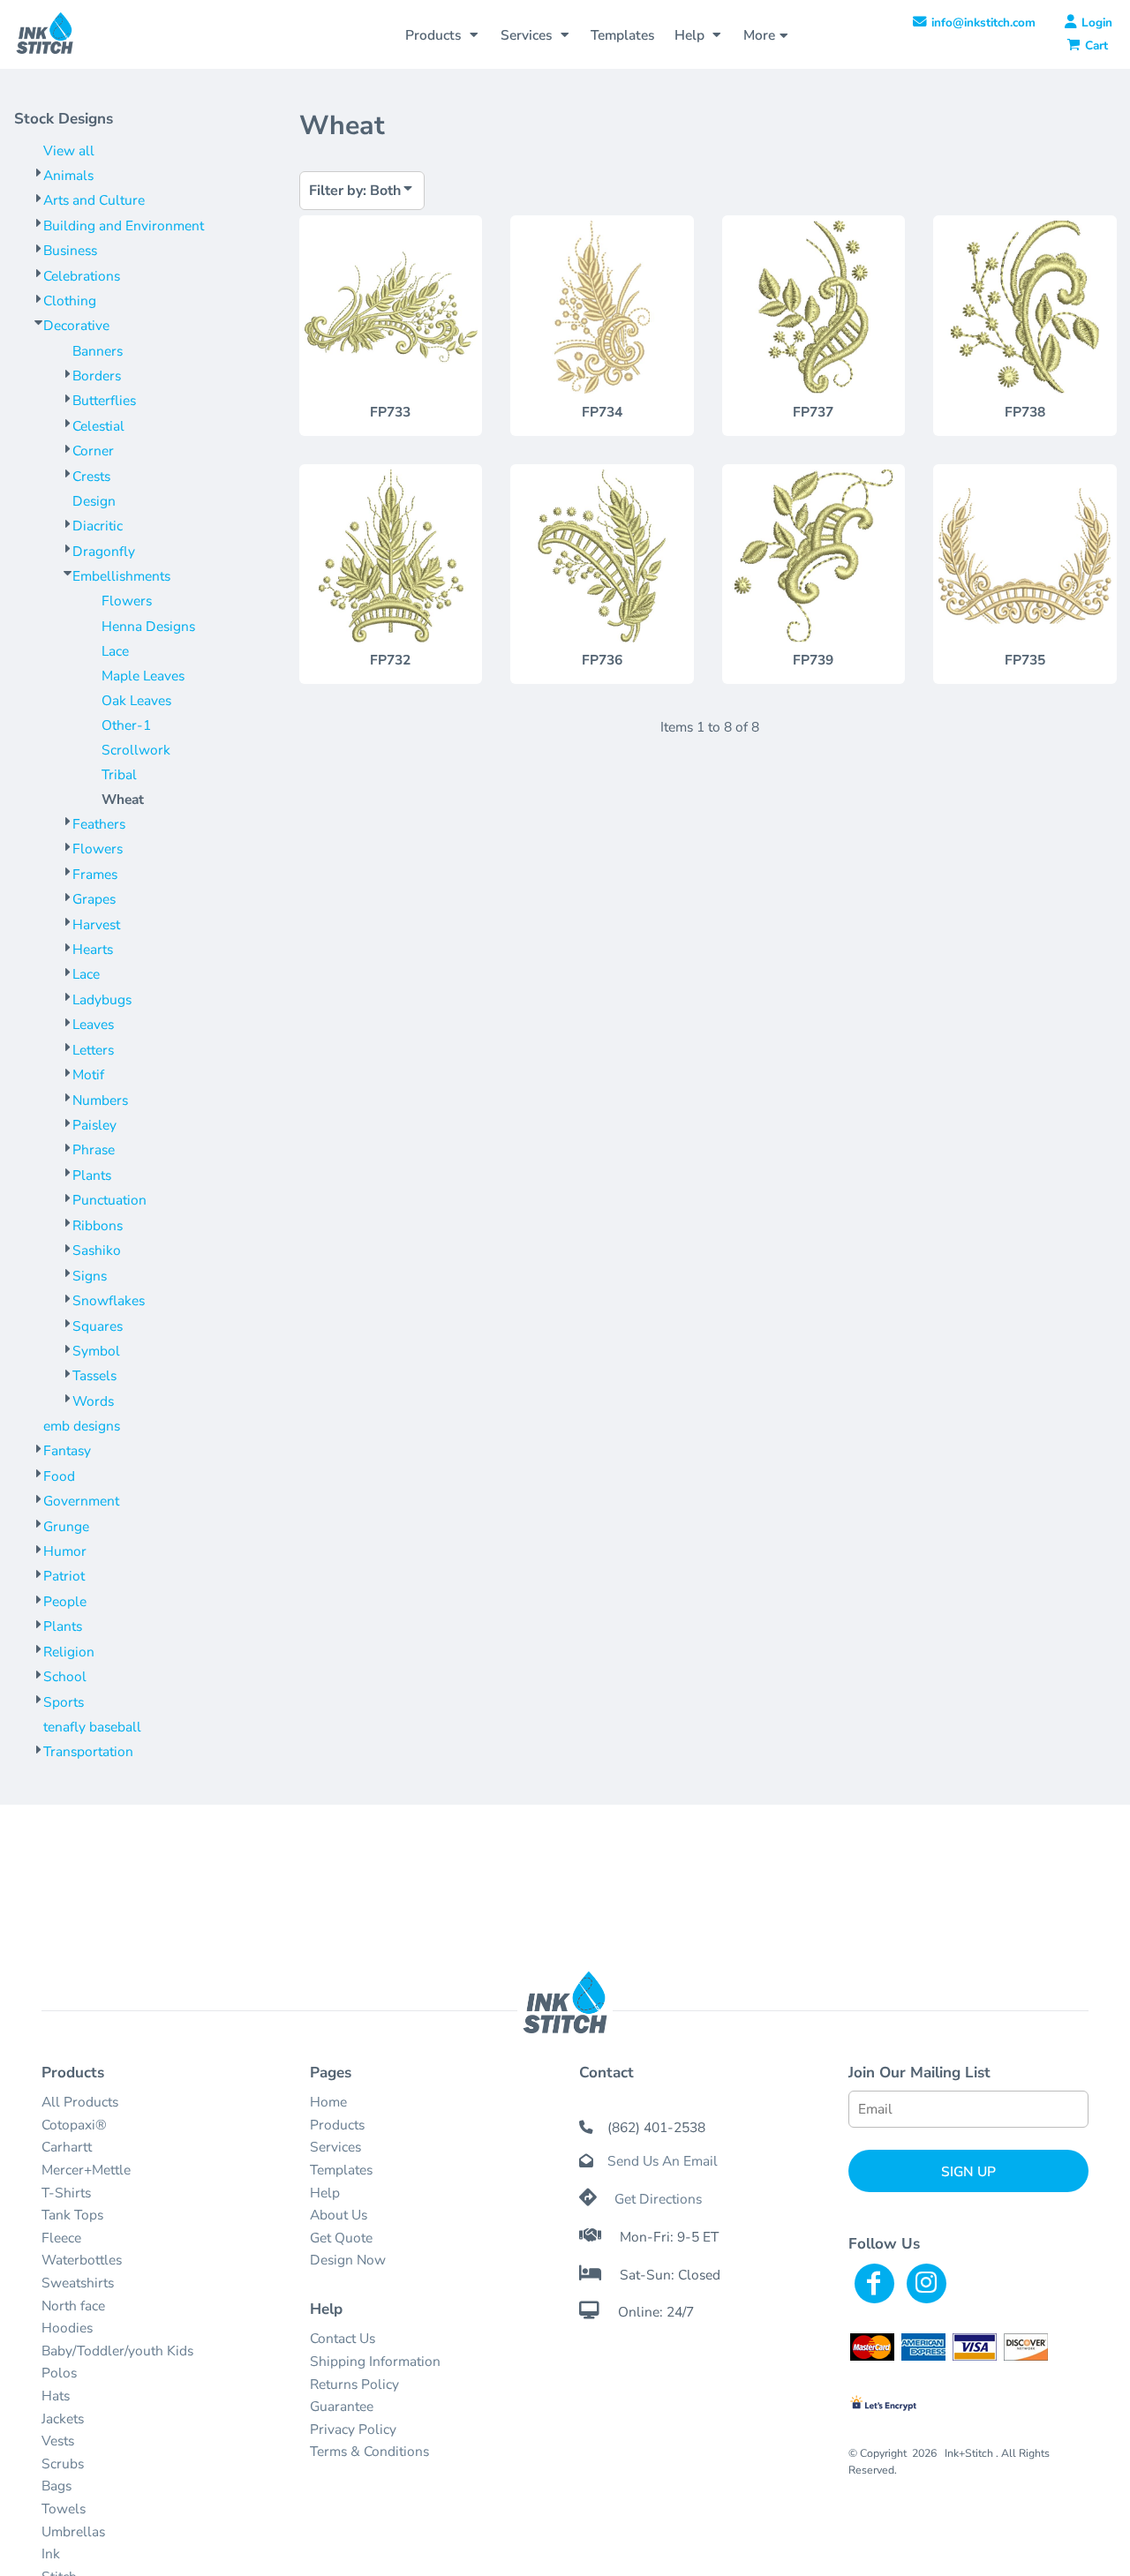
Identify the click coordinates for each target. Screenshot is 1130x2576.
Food (59, 1476)
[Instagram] (927, 2283)
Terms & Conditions (369, 2451)
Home (328, 2102)
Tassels (94, 1375)
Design (94, 501)
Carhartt (67, 2147)
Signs (90, 1276)
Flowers (127, 601)
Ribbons (98, 1225)
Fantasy (67, 1450)
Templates (341, 2170)
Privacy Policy (353, 2429)
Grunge (66, 1526)
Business (70, 250)
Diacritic (98, 526)
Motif (88, 1074)
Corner (93, 451)
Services (335, 2147)
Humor (65, 1551)
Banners (98, 351)
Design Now (348, 2260)
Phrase (94, 1149)
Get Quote (341, 2238)
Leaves (93, 1024)
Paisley (94, 1125)
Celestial (98, 426)
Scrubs (63, 2463)
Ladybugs (102, 999)
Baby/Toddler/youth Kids (117, 2351)
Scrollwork (136, 750)
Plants (92, 1175)
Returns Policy (354, 2384)
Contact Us (343, 2338)
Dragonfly (104, 551)
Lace (115, 651)
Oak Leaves (136, 700)
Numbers (100, 1100)
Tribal (119, 774)
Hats (56, 2396)
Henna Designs (148, 626)
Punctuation (109, 1200)
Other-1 (126, 725)
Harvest (96, 924)
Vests (58, 2441)
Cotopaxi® (74, 2125)
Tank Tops (72, 2215)
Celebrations (82, 276)
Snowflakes (109, 1300)
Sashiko (97, 1250)
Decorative (76, 325)
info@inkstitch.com (983, 23)
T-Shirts (66, 2193)
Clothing (70, 300)
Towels (64, 2508)
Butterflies (104, 400)
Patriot (64, 1576)
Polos (59, 2373)
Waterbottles (82, 2260)
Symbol (96, 1351)
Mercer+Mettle (86, 2170)
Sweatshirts (78, 2283)
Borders (97, 376)
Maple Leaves (143, 676)
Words (93, 1401)
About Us (339, 2215)
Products (337, 2125)
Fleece (61, 2238)
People (65, 1601)
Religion (69, 1652)
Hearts (93, 949)
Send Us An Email (663, 2161)
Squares (98, 1326)
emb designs (82, 1426)
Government (81, 1501)
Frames (95, 874)
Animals (68, 175)
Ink (51, 2553)
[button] (443, 34)
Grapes (94, 899)
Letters (93, 1050)
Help (325, 2193)
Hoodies (67, 2328)
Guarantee (342, 2406)
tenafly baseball (92, 1727)
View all (69, 150)
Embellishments (121, 576)
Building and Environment (124, 225)
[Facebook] (874, 2283)
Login (1097, 23)
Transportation (88, 1751)
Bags (56, 2486)
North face (73, 2306)
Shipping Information (375, 2361)
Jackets (63, 2418)
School (65, 1676)
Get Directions (658, 2199)
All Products (80, 2102)
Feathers (99, 824)
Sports (64, 1702)
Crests (91, 476)
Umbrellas (73, 2531)
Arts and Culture (94, 200)
